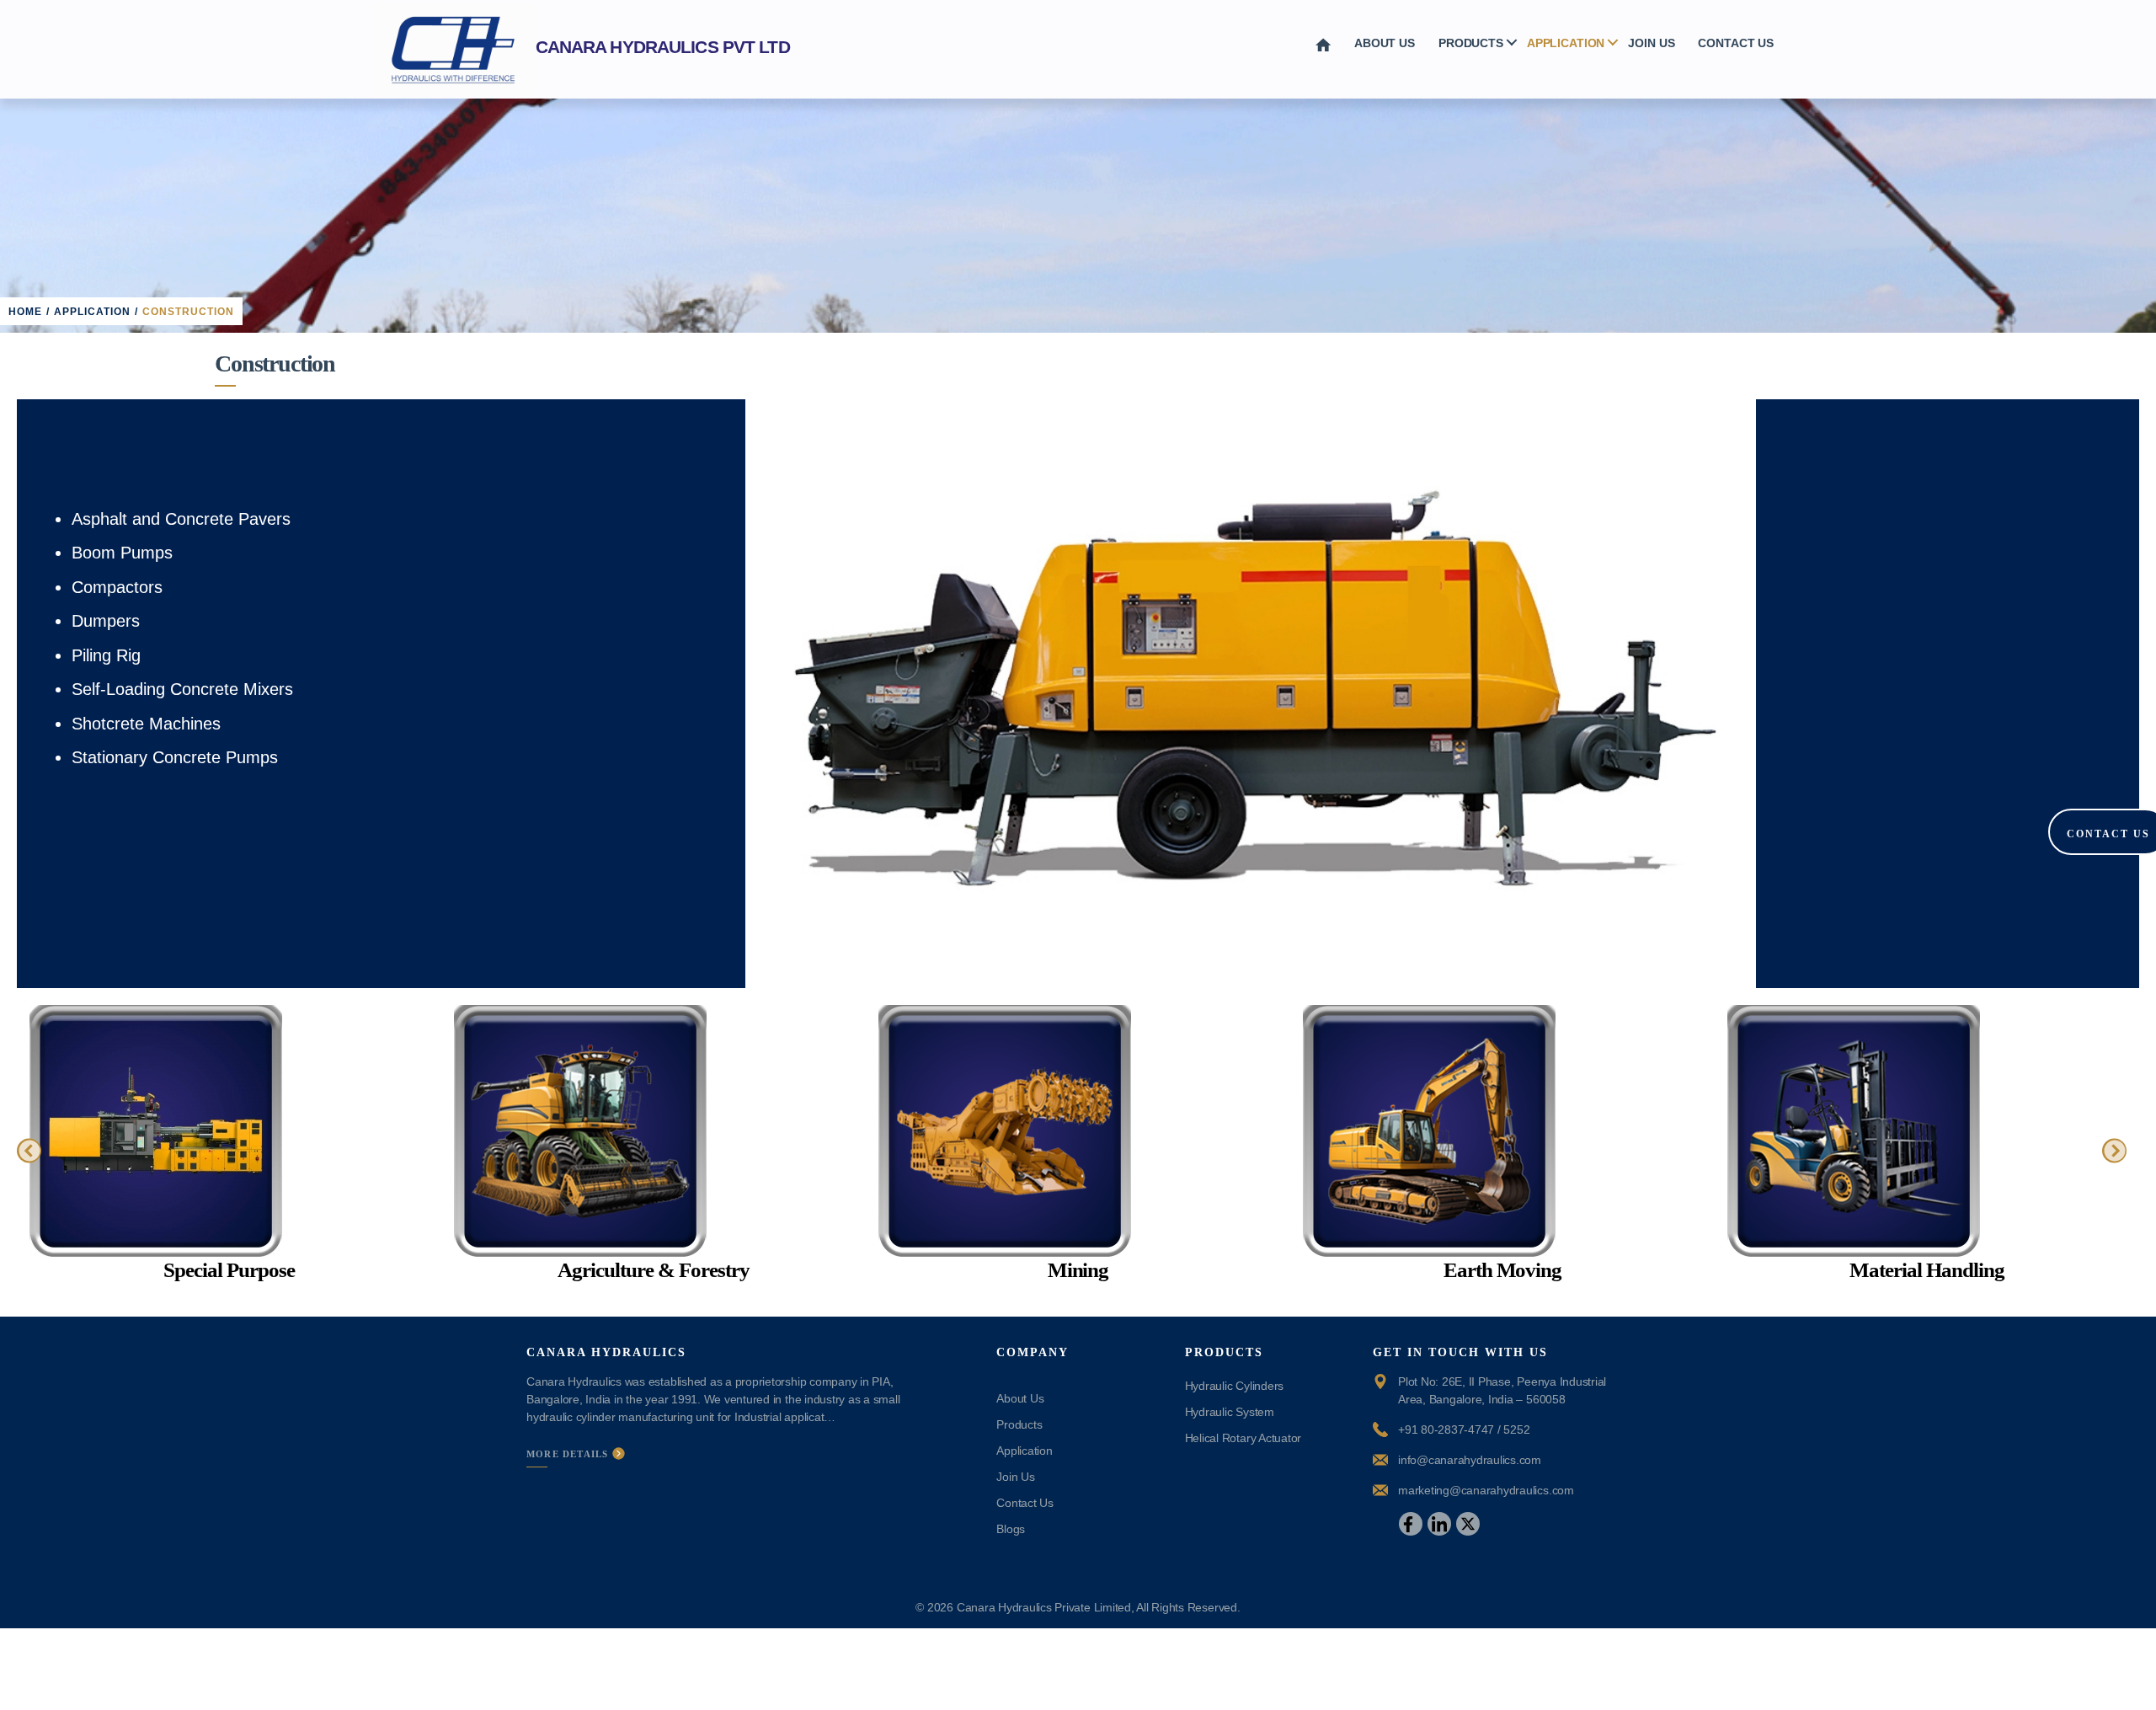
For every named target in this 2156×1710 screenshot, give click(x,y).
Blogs (1011, 1529)
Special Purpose (229, 1270)
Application (1566, 43)
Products (1471, 43)
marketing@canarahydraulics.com (1486, 1490)
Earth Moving (1503, 1270)
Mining (1078, 1270)
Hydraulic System (1230, 1412)
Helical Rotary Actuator (1243, 1438)
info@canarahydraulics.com (1470, 1460)
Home (25, 312)
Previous (716, 689)
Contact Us (1736, 43)
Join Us (1651, 43)
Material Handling (1927, 1270)
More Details (569, 1454)
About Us (1385, 43)
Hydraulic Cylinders (1234, 1386)
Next (1785, 689)
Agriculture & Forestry (653, 1270)
